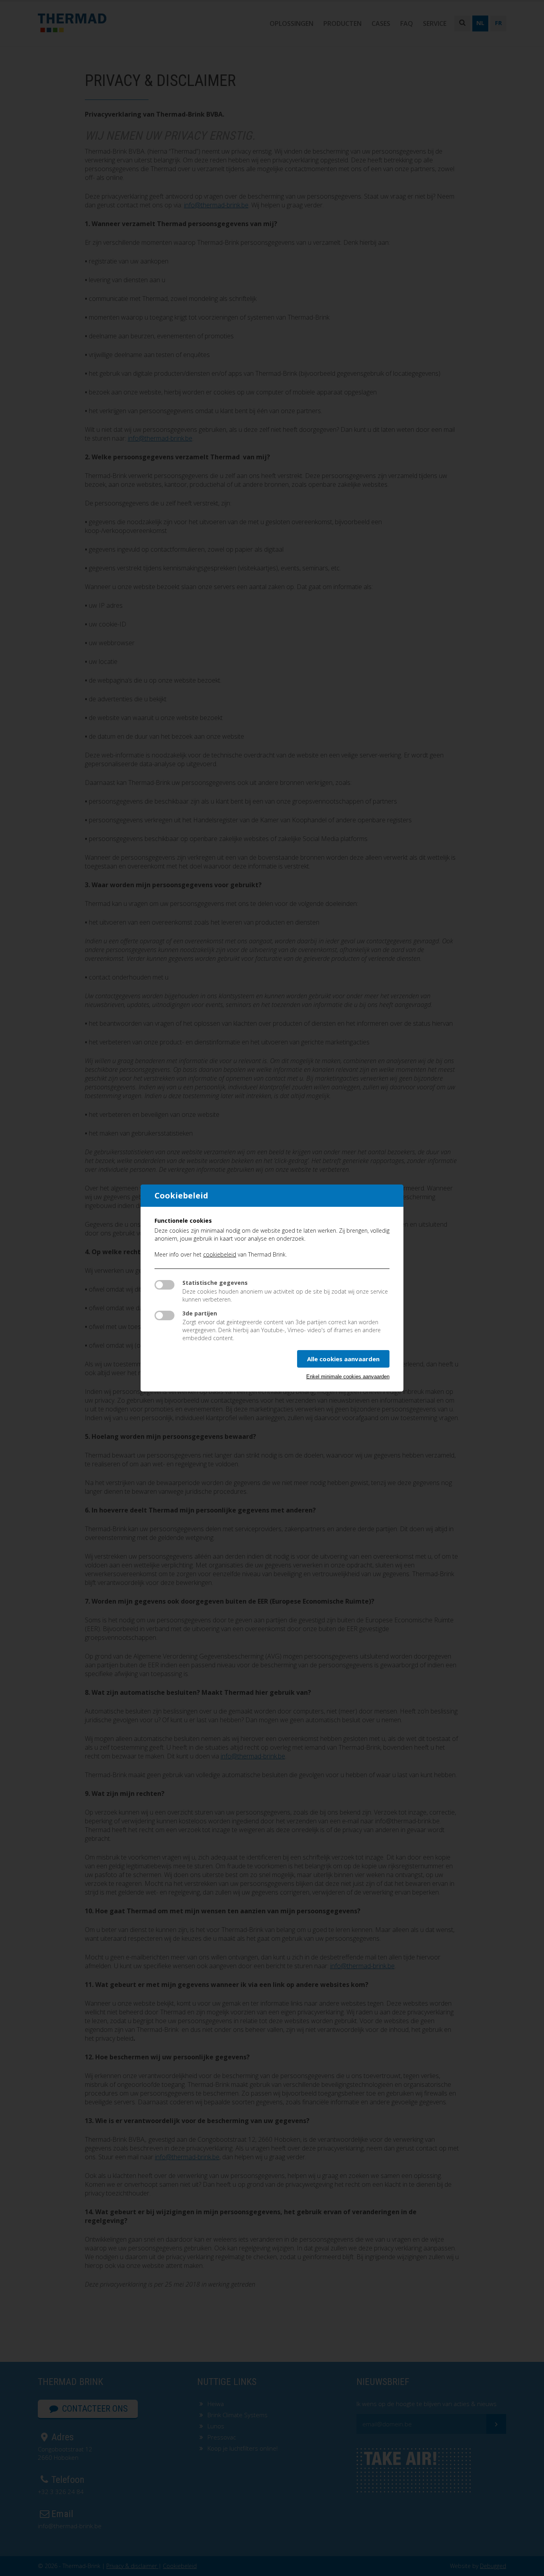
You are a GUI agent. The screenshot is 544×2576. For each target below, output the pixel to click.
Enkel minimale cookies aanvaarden (348, 1377)
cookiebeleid (220, 1254)
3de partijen (200, 1313)
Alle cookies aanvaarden (343, 1359)
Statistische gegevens (215, 1283)
